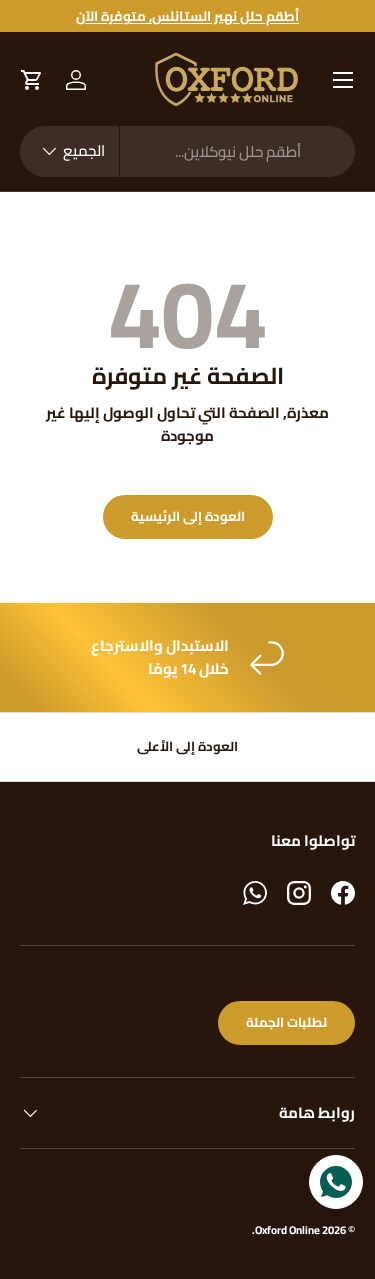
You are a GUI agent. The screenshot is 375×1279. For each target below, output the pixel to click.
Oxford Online (287, 1229)
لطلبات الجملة (286, 1022)
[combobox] (187, 151)
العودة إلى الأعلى (187, 746)
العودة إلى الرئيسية (188, 516)
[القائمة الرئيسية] (343, 80)
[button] (32, 80)
